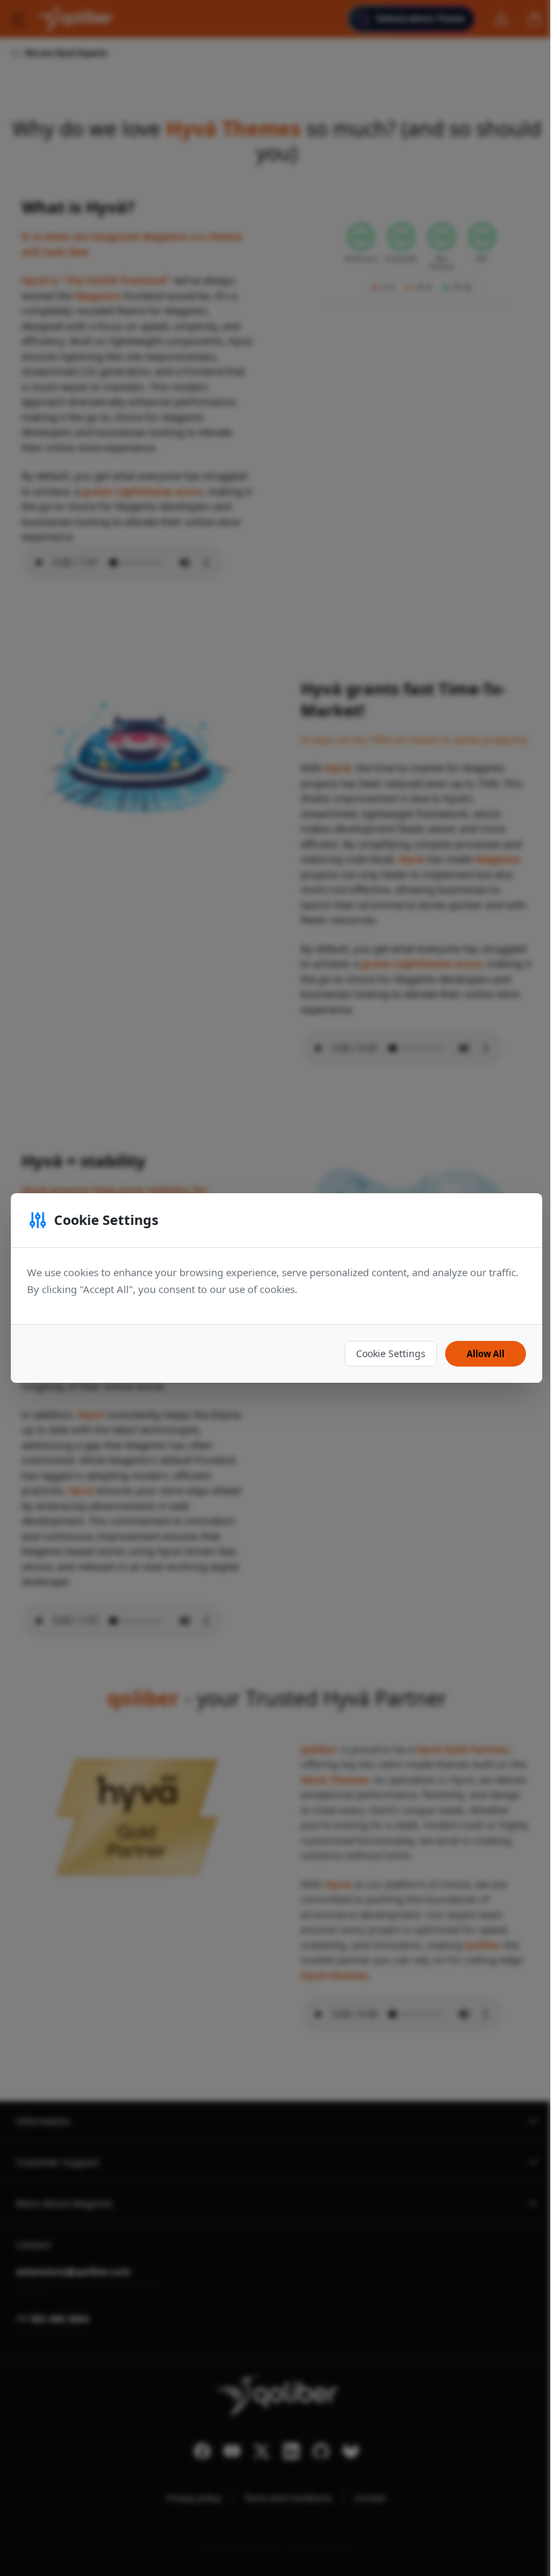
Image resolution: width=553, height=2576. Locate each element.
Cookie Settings (391, 1353)
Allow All (486, 1354)
